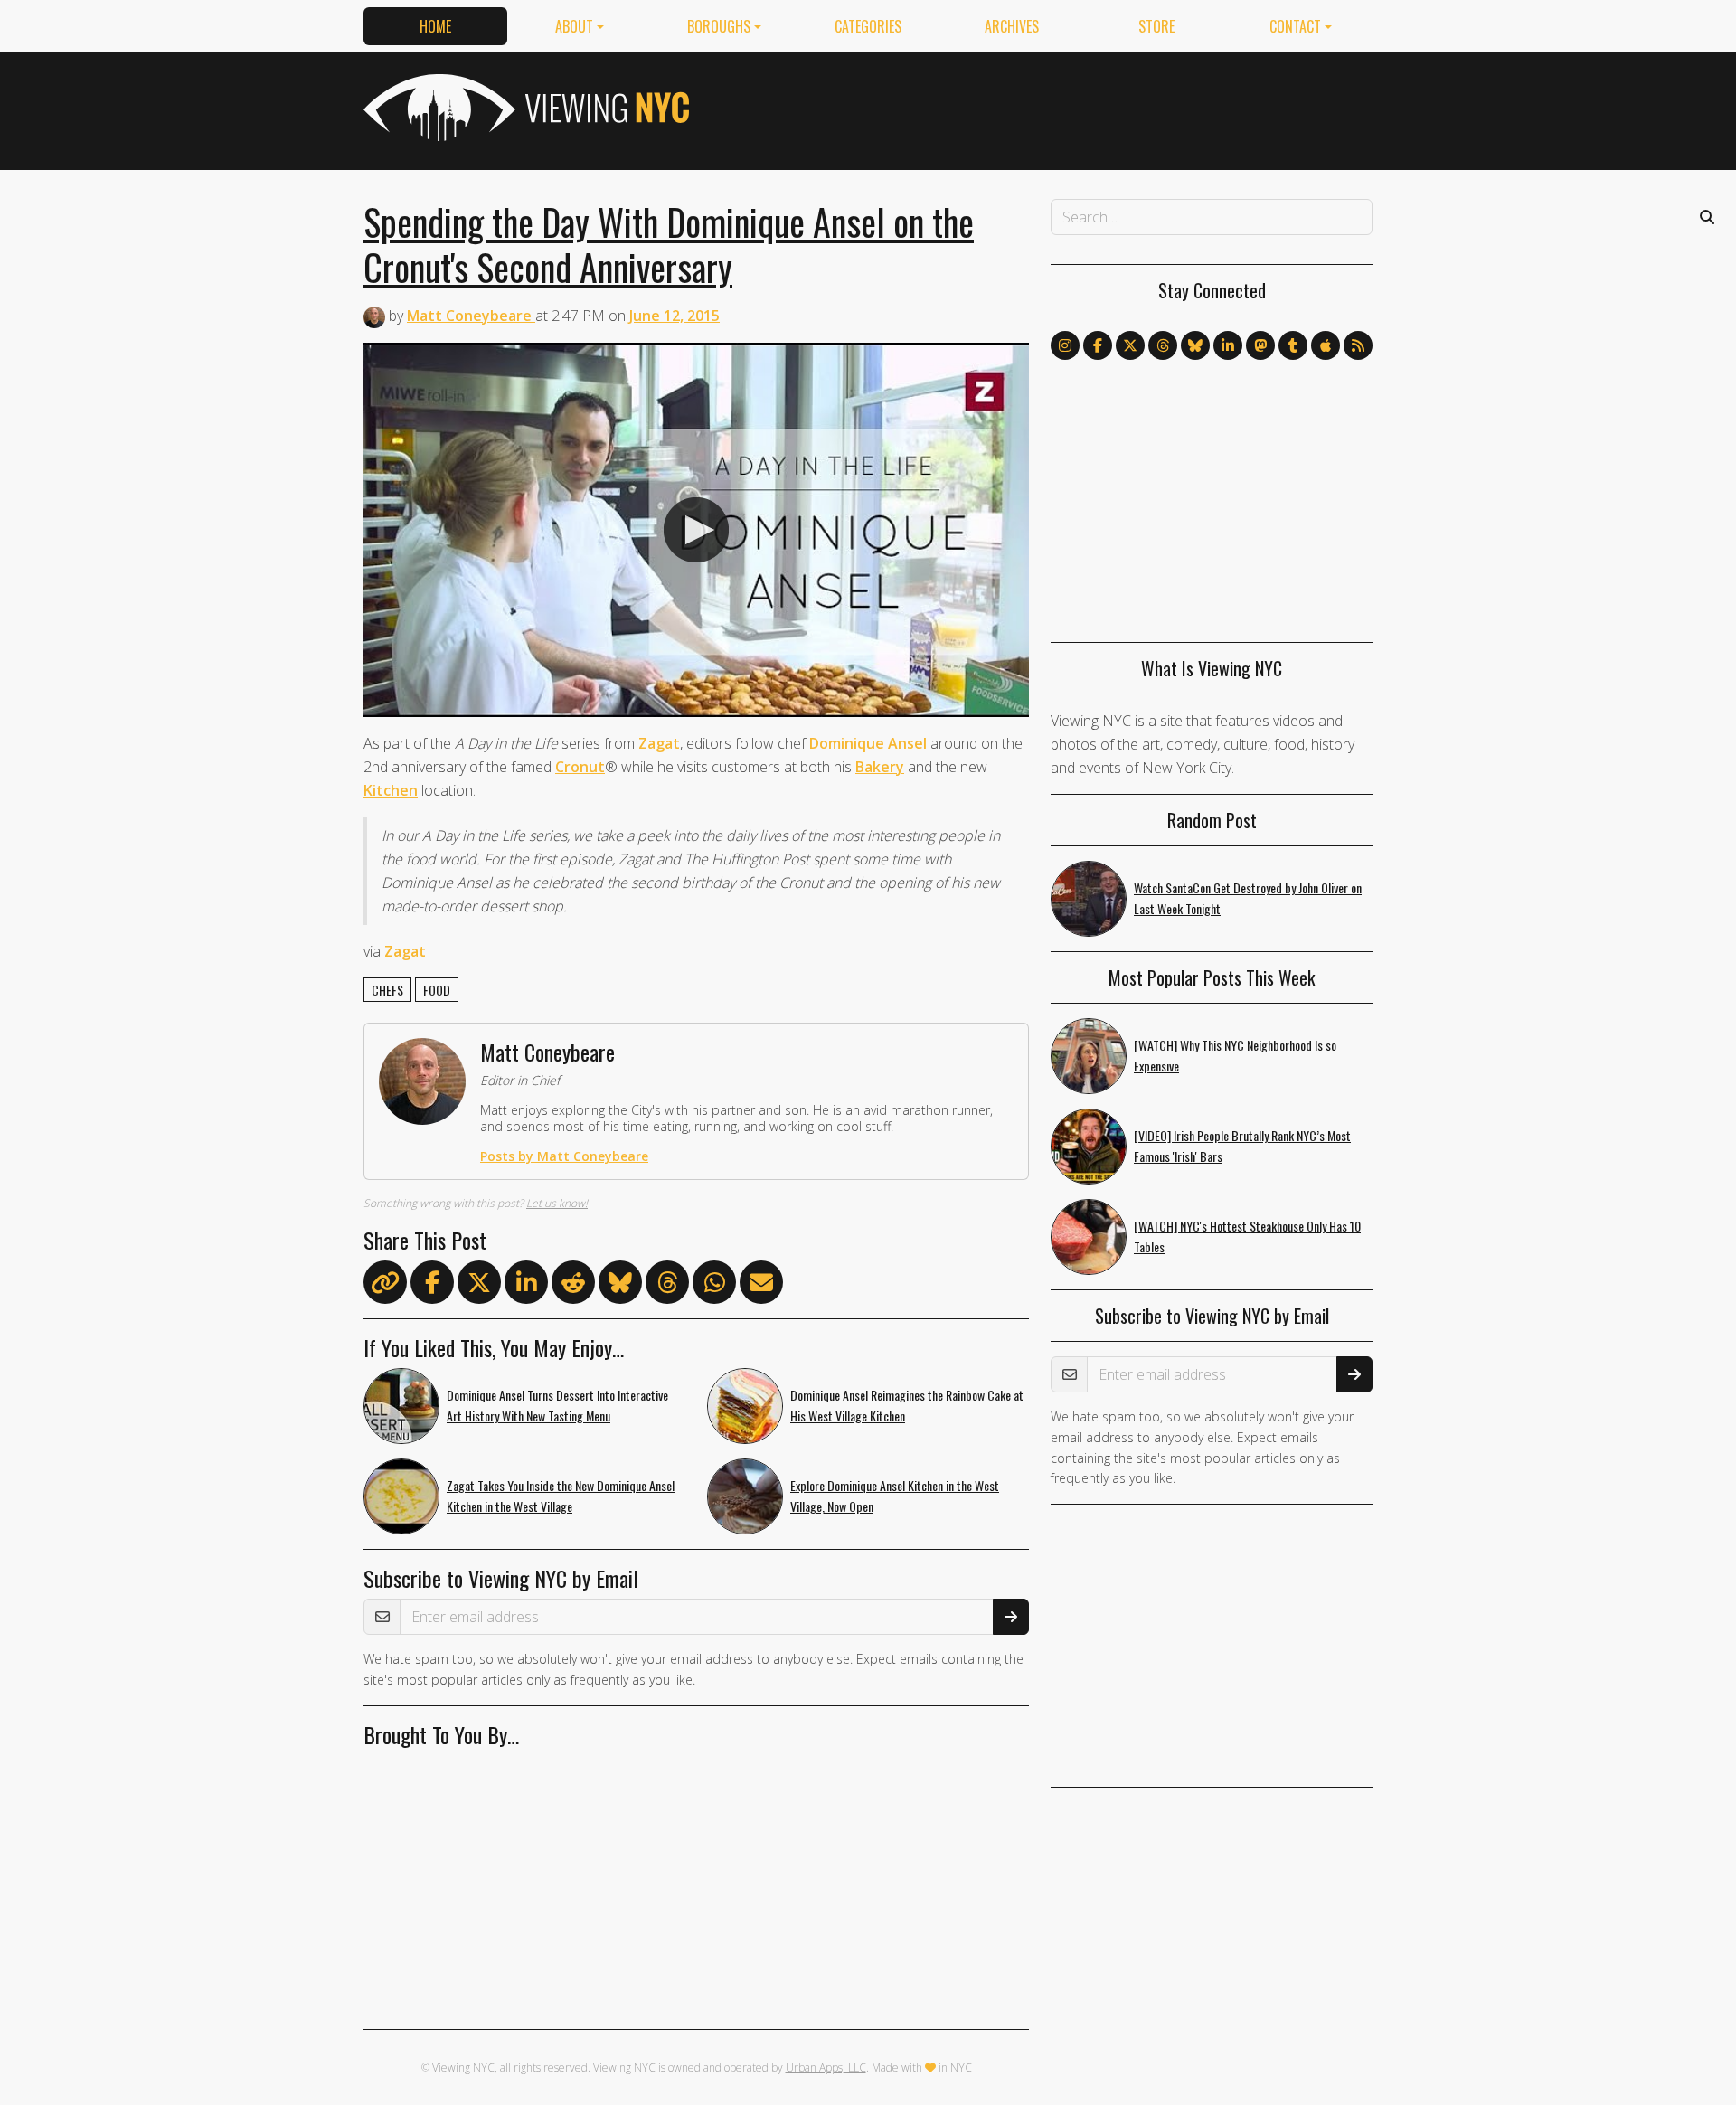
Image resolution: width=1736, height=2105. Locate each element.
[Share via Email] (761, 1286)
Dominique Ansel (868, 743)
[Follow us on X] (1130, 345)
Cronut (580, 767)
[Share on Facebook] (432, 1286)
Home (435, 26)
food (437, 990)
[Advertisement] (1043, 108)
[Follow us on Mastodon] (1260, 345)
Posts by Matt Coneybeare (564, 1156)
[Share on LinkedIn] (526, 1286)
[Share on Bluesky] (620, 1286)
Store (1156, 26)
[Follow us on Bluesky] (1195, 345)
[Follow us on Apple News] (1326, 345)
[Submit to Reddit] (573, 1286)
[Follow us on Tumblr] (1293, 345)
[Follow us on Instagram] (1065, 345)
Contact (1295, 26)
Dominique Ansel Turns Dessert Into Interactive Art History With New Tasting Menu (557, 1405)
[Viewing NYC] (524, 108)
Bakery (880, 767)
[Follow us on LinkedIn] (1228, 345)
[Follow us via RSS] (1358, 345)
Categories (868, 26)
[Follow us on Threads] (1163, 345)
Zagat (659, 743)
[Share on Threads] (667, 1286)
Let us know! (557, 1203)
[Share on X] (479, 1286)
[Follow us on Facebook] (1098, 345)
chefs (387, 990)
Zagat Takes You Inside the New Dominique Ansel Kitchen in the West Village (561, 1496)
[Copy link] (385, 1282)
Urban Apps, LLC (826, 2067)
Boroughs (719, 26)
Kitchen (391, 790)
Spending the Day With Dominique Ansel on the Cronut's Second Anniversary (669, 244)
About (574, 26)
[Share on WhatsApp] (714, 1286)
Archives (1012, 26)
